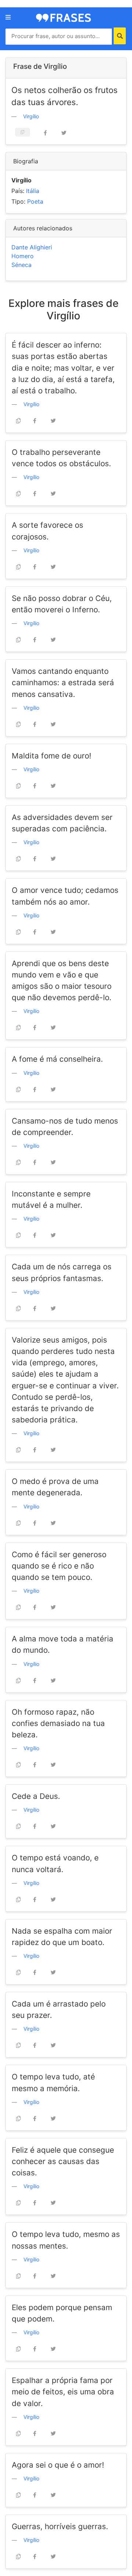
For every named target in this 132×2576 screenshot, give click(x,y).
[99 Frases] (63, 17)
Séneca (21, 265)
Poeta (35, 201)
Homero (23, 256)
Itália (33, 191)
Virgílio (31, 116)
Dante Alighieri (32, 247)
